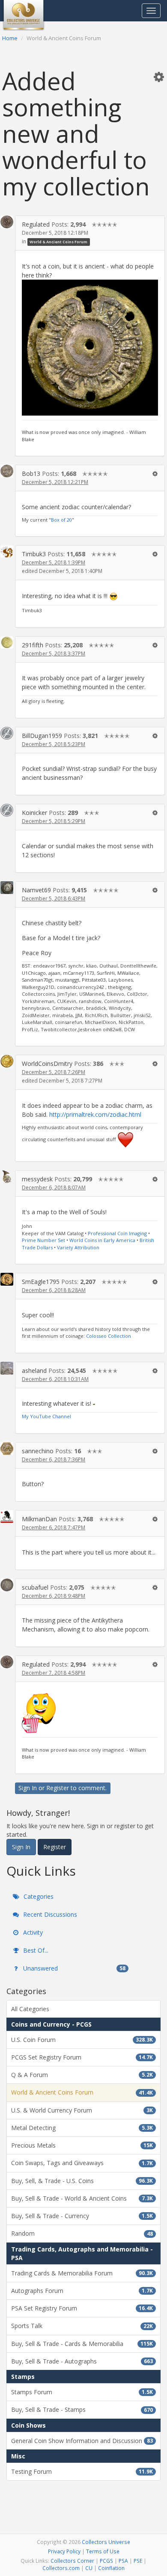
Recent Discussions (49, 1914)
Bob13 (31, 474)
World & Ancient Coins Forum (58, 242)
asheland (34, 1371)
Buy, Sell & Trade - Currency (82, 2216)
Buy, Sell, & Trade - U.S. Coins (82, 2181)
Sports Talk (82, 2326)
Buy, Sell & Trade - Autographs (82, 2361)
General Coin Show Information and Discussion (82, 2441)
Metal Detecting (82, 2128)
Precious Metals (82, 2145)
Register (58, 1788)
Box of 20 (61, 520)
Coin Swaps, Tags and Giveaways (82, 2163)
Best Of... (35, 1950)
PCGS (106, 2561)
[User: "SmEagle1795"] (7, 1279)
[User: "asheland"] (7, 1368)
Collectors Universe (106, 2542)
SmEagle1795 (41, 1282)
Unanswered (73, 1968)
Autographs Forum (82, 2291)
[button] (159, 77)
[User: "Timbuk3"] (7, 552)
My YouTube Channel (46, 1416)
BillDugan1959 (42, 736)
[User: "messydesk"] (7, 1177)
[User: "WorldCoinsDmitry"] (7, 1061)
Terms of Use (103, 2551)
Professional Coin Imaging (117, 1233)
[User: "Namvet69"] (7, 888)
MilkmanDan (39, 1519)
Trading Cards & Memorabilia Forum (82, 2273)
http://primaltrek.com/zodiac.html (95, 1114)
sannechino (38, 1451)
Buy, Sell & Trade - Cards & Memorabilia (82, 2344)
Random (82, 2233)
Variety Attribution (78, 1247)
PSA (123, 2561)
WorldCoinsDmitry (47, 1064)
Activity (32, 1932)
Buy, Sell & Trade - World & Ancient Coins (82, 2198)
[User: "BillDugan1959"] (7, 733)
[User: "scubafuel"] (7, 1585)
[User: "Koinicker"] (7, 810)
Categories (38, 1896)
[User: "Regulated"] (7, 222)
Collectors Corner (72, 2561)
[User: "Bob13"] (7, 471)
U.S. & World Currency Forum (82, 2110)
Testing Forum (82, 2471)
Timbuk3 (34, 554)
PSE (138, 2561)
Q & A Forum (82, 2075)
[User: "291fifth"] (7, 642)
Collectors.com (61, 2568)
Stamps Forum (82, 2392)
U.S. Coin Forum (82, 2040)
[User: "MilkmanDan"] (7, 1517)
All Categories (30, 2009)
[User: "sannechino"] (7, 1449)
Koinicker (34, 813)
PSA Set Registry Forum (82, 2308)
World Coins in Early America (102, 1240)
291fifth (33, 645)
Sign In (28, 1788)
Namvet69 (36, 890)
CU (89, 2568)
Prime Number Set (43, 1240)
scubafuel (35, 1587)
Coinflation (111, 2568)
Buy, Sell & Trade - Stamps (82, 2409)
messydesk (37, 1179)
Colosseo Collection (109, 1336)
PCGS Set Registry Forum (82, 2057)
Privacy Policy (64, 2551)
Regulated (36, 224)
